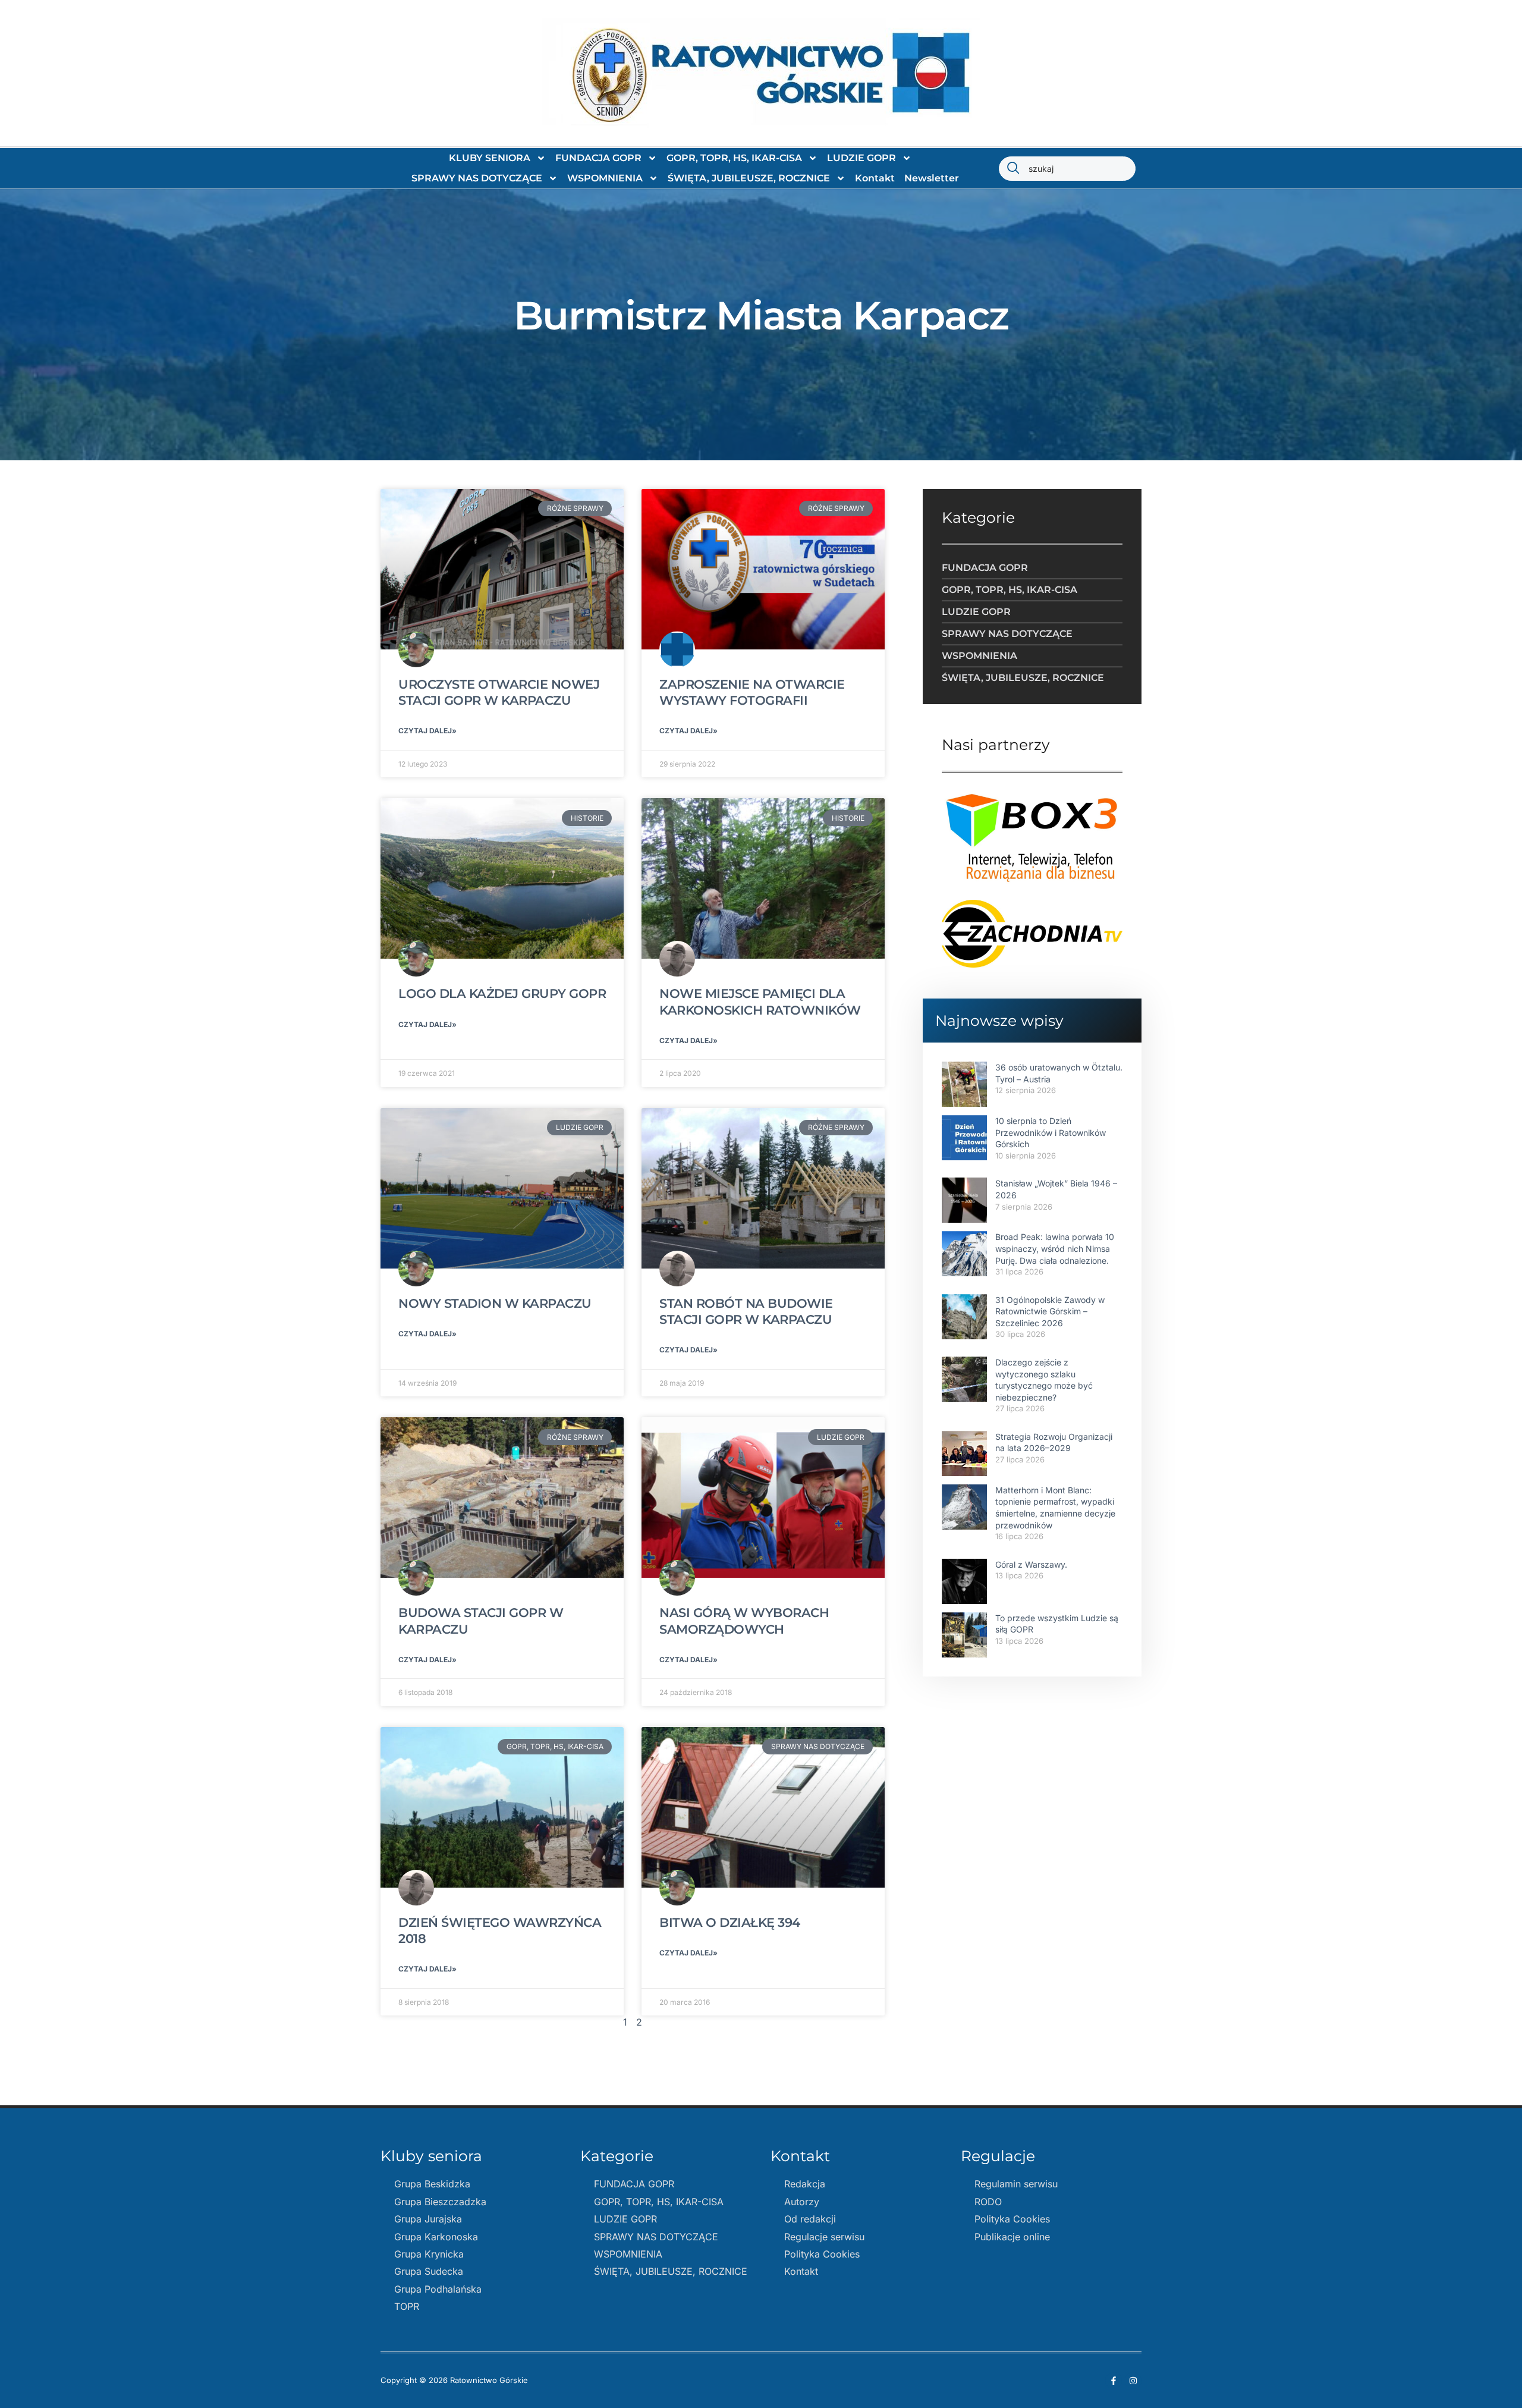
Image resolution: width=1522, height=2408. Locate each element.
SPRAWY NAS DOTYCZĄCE (477, 178)
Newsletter (932, 178)
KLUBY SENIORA (490, 158)
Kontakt (875, 178)
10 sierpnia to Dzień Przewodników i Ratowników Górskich (1051, 1132)
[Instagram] (1133, 2381)
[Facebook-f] (1114, 2381)
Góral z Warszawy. (1031, 1564)
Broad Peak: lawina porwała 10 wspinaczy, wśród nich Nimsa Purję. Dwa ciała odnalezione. (1055, 1248)
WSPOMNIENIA (605, 178)
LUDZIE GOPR (861, 158)
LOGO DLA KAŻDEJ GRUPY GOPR (502, 993)
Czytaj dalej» (427, 731)
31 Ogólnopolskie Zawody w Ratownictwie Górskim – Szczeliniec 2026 (1050, 1311)
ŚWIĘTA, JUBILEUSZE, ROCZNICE (749, 178)
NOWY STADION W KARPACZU (495, 1303)
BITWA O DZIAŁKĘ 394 (730, 1922)
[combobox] (1067, 169)
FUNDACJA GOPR (598, 158)
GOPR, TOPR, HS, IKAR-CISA (734, 158)
